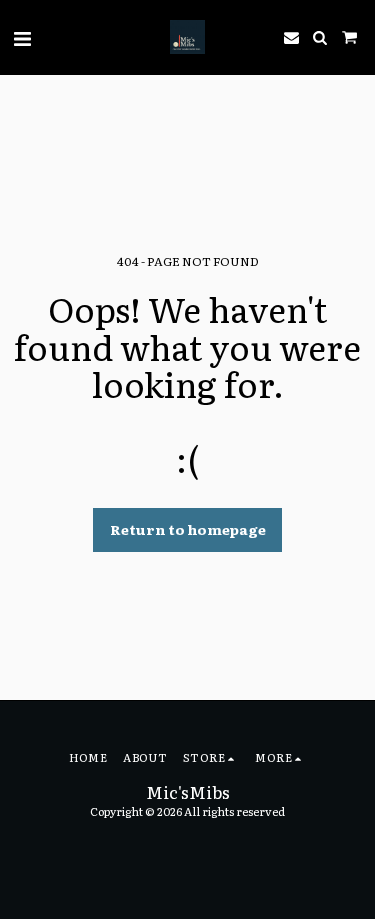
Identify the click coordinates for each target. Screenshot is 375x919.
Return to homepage (188, 529)
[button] (22, 37)
